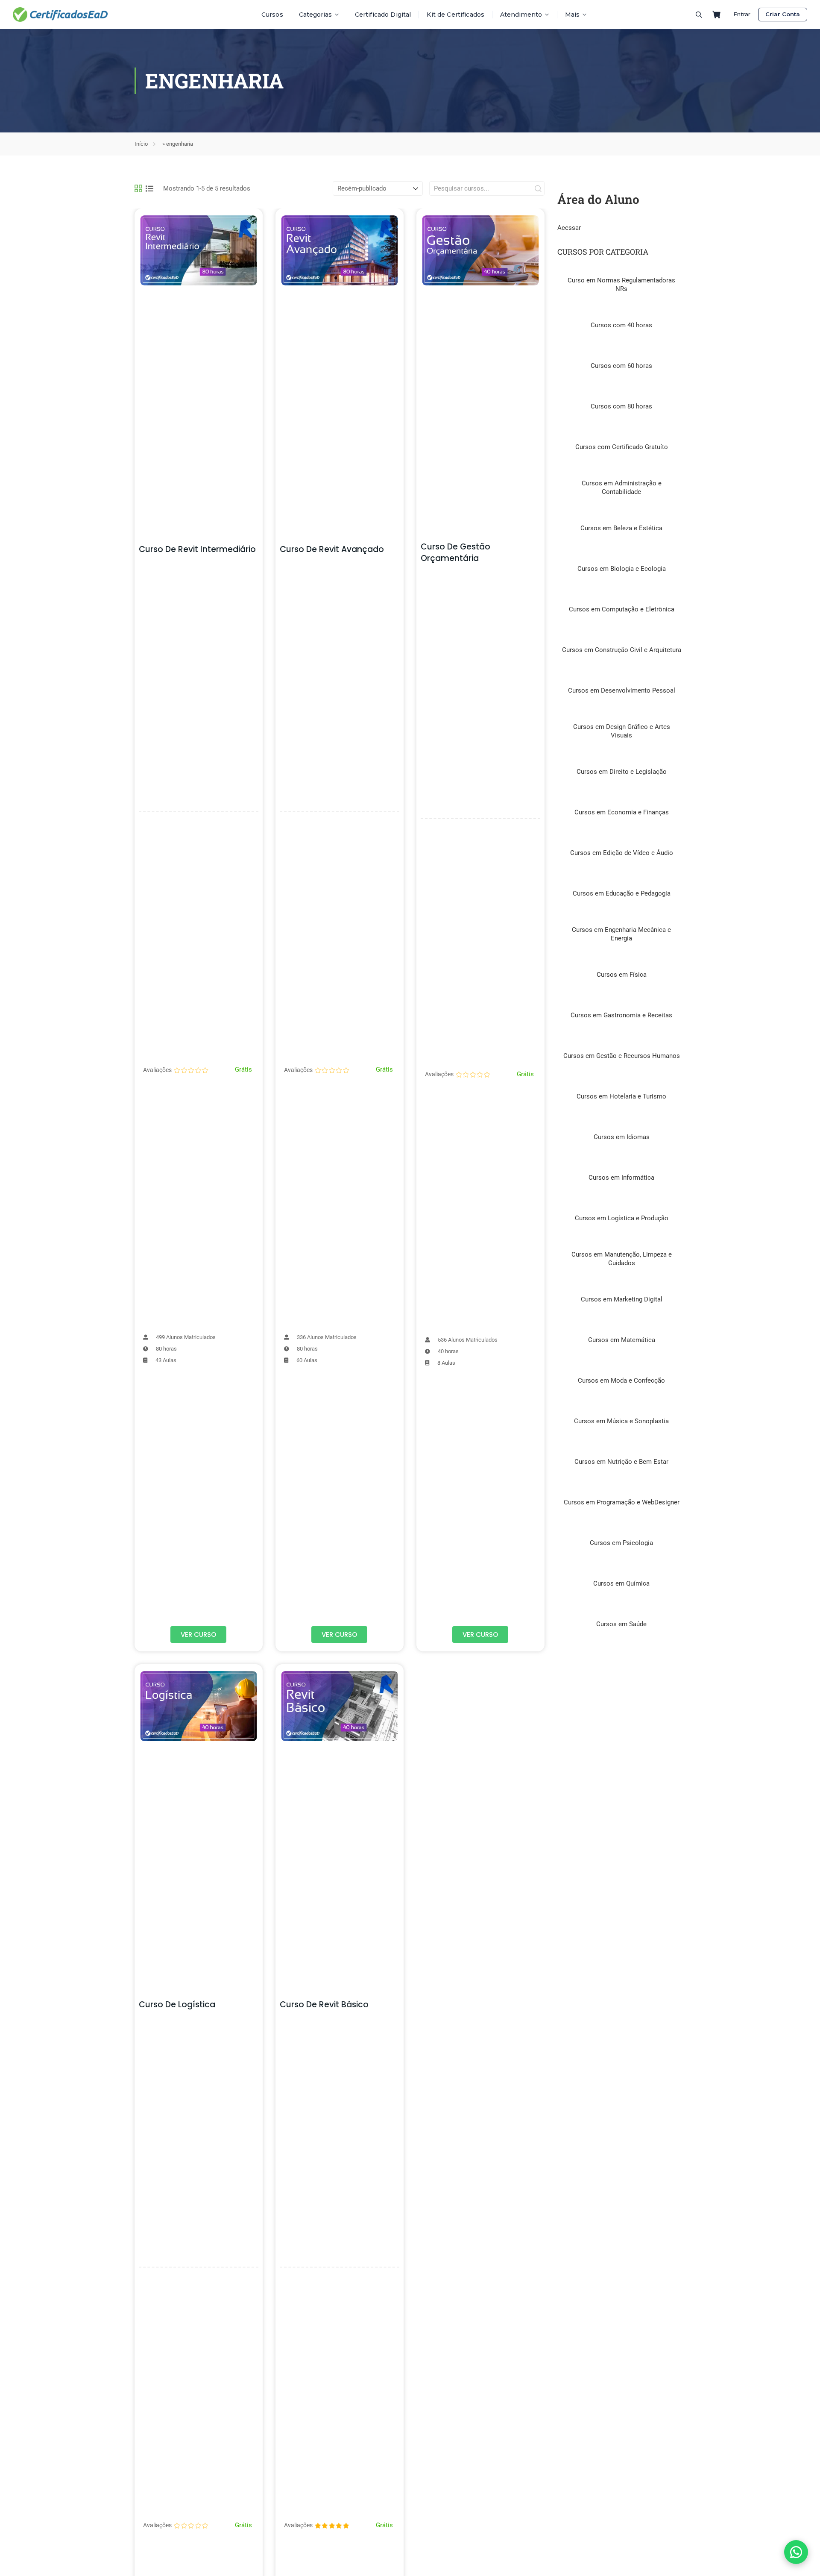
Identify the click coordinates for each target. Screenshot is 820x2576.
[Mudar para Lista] (149, 188)
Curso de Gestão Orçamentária (455, 552)
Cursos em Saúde (621, 1624)
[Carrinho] (717, 15)
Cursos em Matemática (622, 1340)
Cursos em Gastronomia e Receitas (621, 1015)
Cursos (272, 15)
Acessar (569, 228)
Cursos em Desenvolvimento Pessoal (622, 690)
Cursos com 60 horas (621, 366)
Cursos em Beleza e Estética (621, 528)
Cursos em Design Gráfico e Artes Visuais (622, 731)
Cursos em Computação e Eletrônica (622, 609)
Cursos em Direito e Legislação (622, 772)
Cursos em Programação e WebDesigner (622, 1502)
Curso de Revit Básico (324, 2005)
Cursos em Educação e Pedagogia (622, 893)
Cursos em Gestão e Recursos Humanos (622, 1056)
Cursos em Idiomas (622, 1137)
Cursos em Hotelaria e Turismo (621, 1096)
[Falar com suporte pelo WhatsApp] (796, 2552)
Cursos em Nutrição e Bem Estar (621, 1462)
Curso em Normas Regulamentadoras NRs (621, 285)
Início (141, 144)
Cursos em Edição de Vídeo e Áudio (622, 853)
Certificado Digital (383, 15)
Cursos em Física (622, 975)
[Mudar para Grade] (138, 188)
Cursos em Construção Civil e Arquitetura (622, 650)
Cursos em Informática (621, 1178)
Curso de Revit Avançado (332, 549)
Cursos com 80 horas (621, 406)
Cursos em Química (621, 1583)
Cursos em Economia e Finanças (622, 812)
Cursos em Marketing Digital (622, 1299)
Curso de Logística (177, 2005)
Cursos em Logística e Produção (622, 1218)
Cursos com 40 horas (621, 325)
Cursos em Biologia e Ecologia (622, 569)
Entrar (742, 14)
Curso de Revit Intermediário (197, 549)
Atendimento (521, 15)
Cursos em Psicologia (621, 1543)
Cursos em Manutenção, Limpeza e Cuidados (622, 1259)
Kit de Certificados (455, 15)
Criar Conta (783, 14)
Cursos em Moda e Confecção (621, 1381)
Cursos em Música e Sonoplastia (621, 1421)
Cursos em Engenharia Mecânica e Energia (621, 934)
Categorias (315, 15)
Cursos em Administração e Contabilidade (622, 488)
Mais (572, 15)
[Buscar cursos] (699, 15)
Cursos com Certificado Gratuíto (622, 447)
